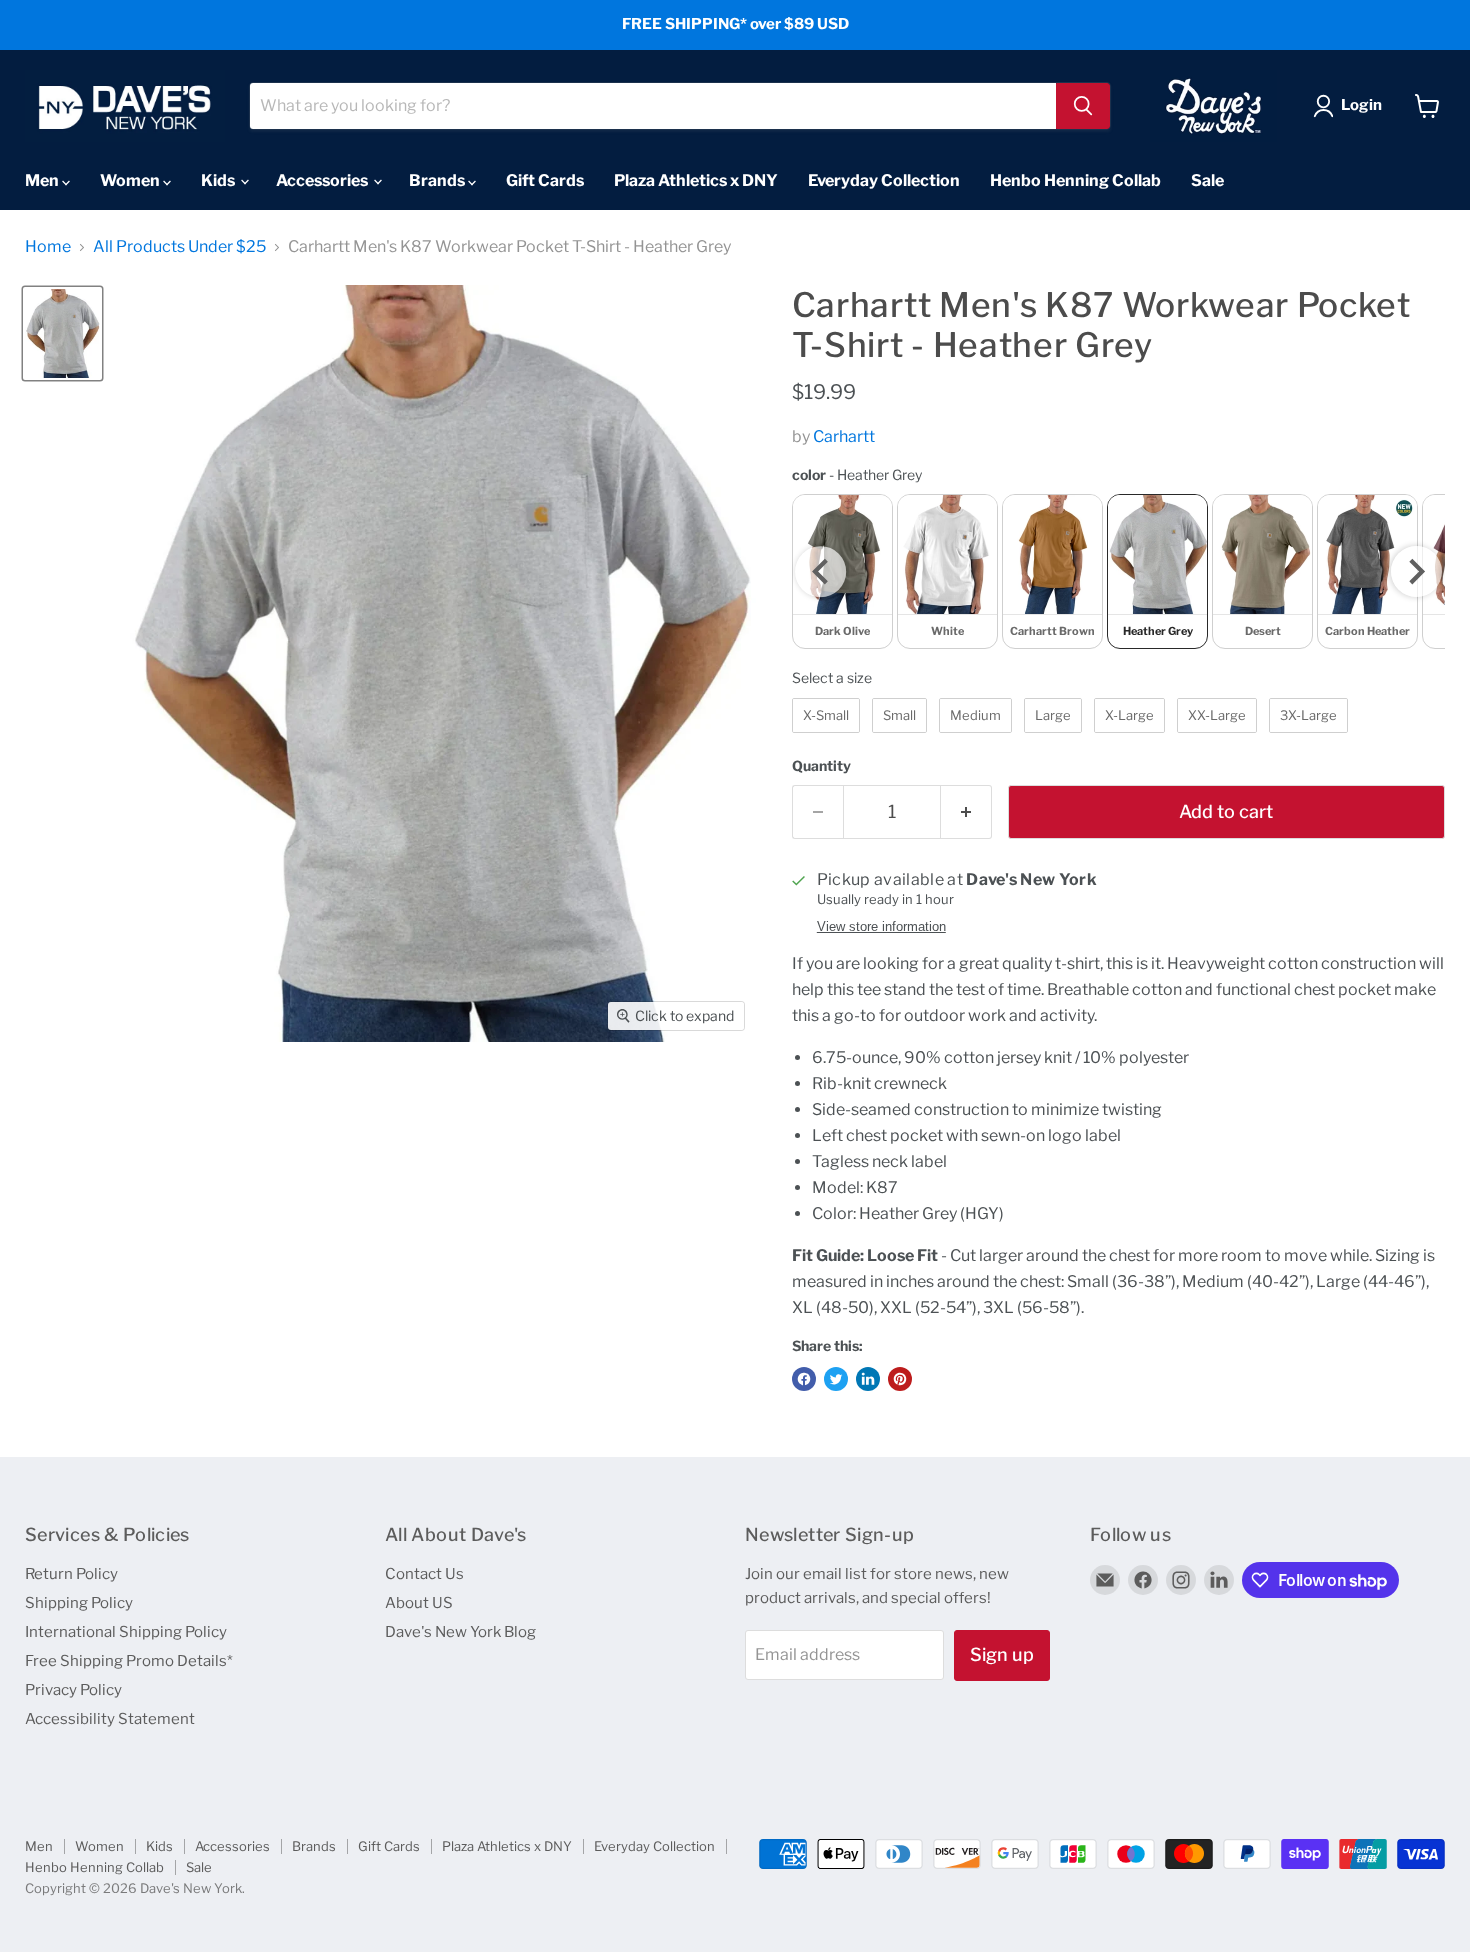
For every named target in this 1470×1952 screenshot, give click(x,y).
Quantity (821, 766)
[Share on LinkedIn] (868, 1379)
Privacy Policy (73, 1690)
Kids (219, 180)
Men (43, 180)
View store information (881, 927)
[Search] (1083, 106)
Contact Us (424, 1574)
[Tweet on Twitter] (836, 1379)
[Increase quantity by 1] (966, 812)
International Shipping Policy (126, 1632)
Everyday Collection (884, 180)
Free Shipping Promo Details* (129, 1661)
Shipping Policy (79, 1603)
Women (131, 180)
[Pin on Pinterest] (900, 1379)
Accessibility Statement (110, 1719)
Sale (1207, 180)
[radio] (947, 571)
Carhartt (844, 436)
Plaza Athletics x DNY (696, 180)
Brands (438, 180)
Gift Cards (545, 180)
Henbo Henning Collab (1075, 180)
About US (419, 1603)
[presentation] (820, 571)
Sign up (1002, 1654)
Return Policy (71, 1574)
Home (48, 247)
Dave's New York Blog (460, 1632)
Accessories (323, 180)
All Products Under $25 (179, 247)
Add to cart (1226, 811)
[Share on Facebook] (804, 1379)
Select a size (832, 677)
